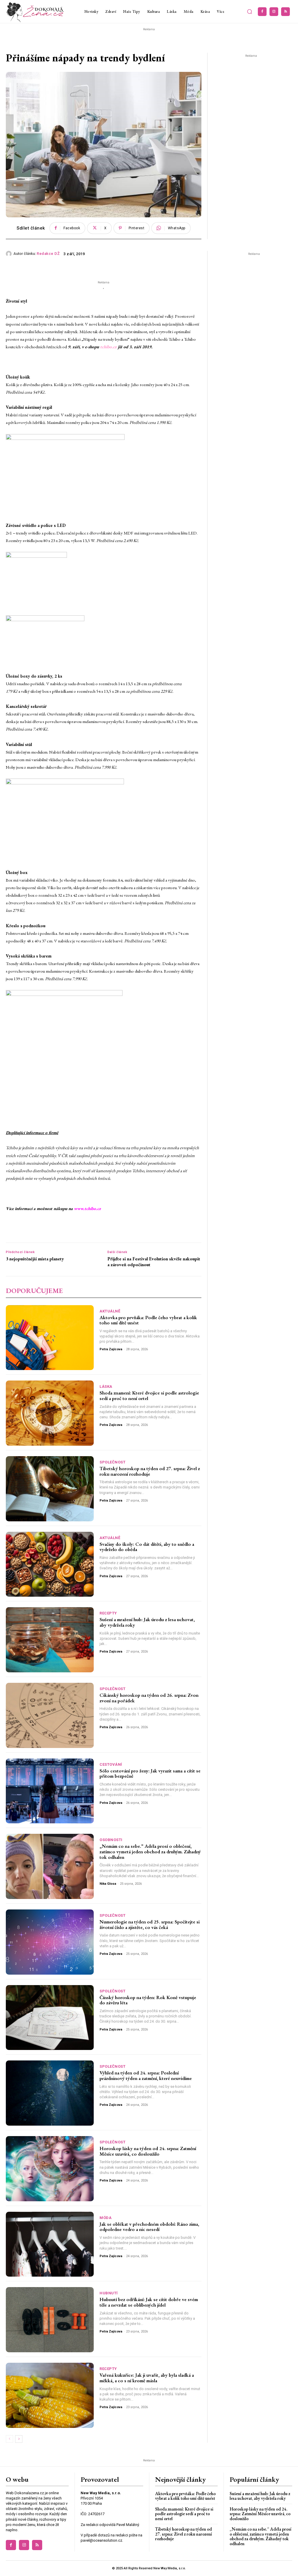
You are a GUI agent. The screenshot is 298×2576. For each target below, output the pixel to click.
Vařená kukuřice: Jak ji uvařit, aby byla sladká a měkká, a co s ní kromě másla (147, 2378)
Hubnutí (109, 2293)
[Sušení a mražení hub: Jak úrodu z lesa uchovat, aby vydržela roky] (50, 1640)
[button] (249, 12)
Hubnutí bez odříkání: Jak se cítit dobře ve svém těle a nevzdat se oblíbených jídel (149, 2302)
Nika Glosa (108, 1884)
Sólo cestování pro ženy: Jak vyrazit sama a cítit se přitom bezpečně (150, 1773)
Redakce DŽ (48, 254)
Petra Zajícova (111, 1349)
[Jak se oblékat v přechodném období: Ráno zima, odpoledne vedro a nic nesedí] (50, 2244)
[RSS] (285, 12)
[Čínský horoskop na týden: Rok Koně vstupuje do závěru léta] (50, 2018)
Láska (106, 1386)
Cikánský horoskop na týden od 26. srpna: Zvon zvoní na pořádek (149, 1698)
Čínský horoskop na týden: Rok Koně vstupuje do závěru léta (148, 2000)
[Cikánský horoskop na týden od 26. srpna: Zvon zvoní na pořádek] (50, 1715)
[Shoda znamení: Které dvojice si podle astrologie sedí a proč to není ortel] (50, 1413)
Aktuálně (110, 1311)
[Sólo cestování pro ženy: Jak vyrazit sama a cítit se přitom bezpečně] (50, 1791)
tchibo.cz (108, 347)
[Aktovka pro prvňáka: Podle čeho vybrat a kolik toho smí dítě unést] (50, 1338)
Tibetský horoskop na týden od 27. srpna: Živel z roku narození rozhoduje (150, 1471)
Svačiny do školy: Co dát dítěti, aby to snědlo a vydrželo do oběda (147, 1547)
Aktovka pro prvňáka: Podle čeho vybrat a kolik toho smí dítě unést (148, 1320)
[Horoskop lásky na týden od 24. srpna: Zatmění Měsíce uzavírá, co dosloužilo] (50, 2169)
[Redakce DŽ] (10, 254)
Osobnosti (111, 1840)
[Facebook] (262, 12)
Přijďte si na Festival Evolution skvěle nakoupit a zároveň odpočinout (154, 1262)
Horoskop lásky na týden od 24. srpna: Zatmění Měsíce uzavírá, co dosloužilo (148, 2151)
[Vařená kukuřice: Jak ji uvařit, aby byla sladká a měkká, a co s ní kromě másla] (50, 2395)
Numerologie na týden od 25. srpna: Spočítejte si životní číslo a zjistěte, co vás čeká (150, 1924)
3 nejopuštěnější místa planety (35, 1259)
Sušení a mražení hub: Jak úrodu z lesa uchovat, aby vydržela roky (147, 1622)
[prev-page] (9, 2439)
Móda (105, 2218)
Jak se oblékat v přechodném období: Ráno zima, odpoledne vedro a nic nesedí (149, 2227)
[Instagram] (274, 12)
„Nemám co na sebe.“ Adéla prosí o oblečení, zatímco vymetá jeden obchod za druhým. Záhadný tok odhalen (150, 1851)
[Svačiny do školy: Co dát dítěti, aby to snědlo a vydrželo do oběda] (50, 1564)
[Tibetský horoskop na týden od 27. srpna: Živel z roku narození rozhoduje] (50, 1489)
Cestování (111, 1764)
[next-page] (19, 2439)
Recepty (108, 1613)
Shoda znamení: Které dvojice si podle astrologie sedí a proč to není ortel (149, 1396)
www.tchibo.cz (87, 1208)
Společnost (112, 1462)
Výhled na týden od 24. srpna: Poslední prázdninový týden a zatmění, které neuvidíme (146, 2075)
